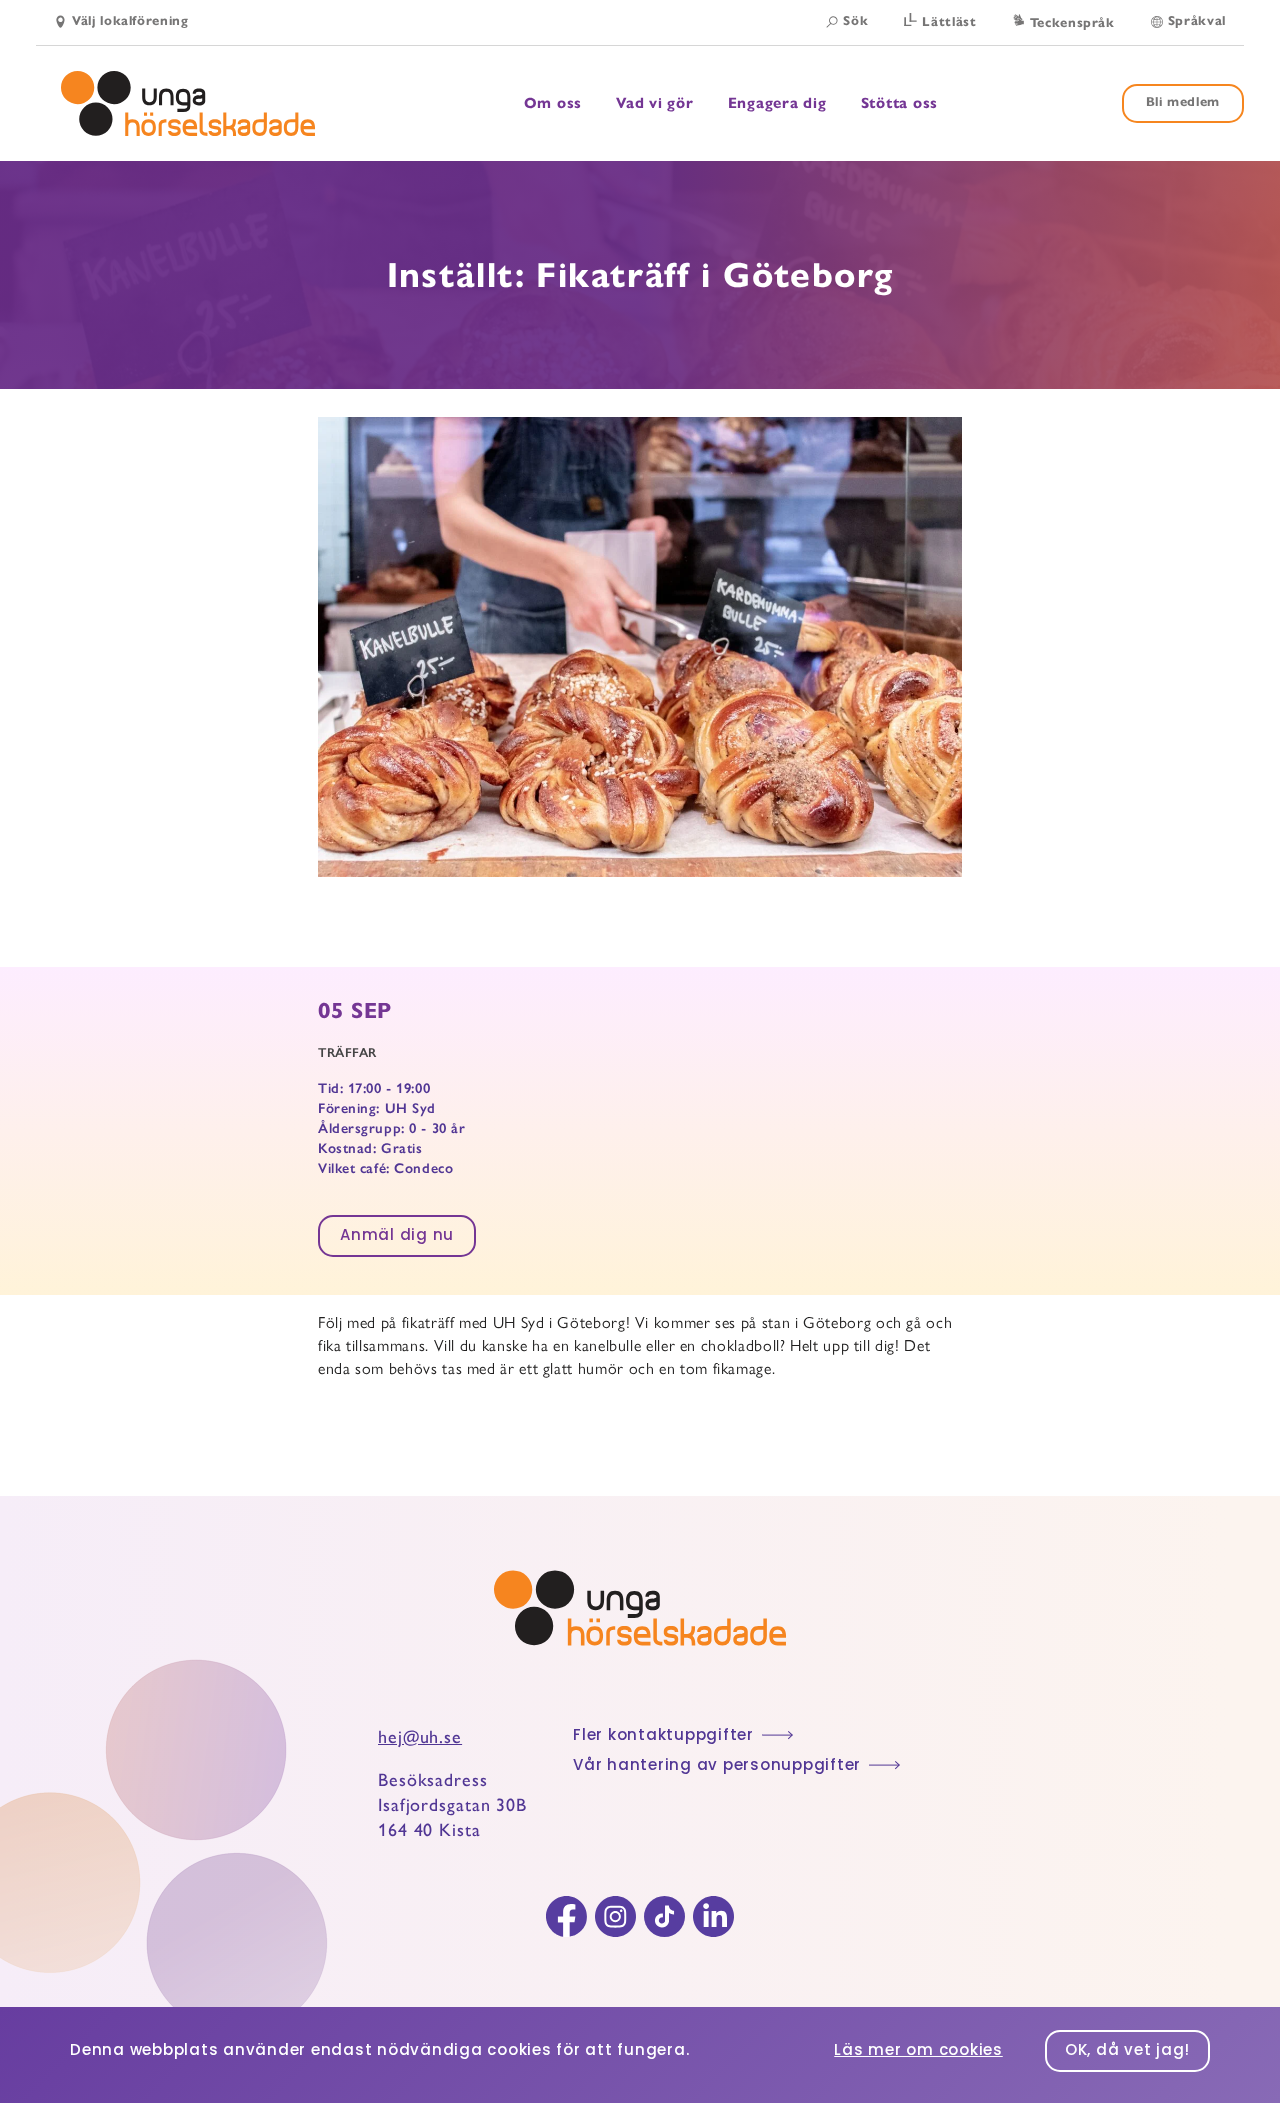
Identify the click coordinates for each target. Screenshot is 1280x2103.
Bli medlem (1183, 102)
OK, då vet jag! (1127, 2051)
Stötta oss (900, 103)
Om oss (553, 103)
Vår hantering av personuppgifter (717, 1766)
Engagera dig (777, 103)
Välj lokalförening (130, 21)
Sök (855, 21)
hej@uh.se (420, 1737)
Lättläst (949, 22)
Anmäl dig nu (397, 1236)
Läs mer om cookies (918, 2051)
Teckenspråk (1072, 23)
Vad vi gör (655, 103)
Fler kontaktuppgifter (663, 1736)
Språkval (1197, 21)
